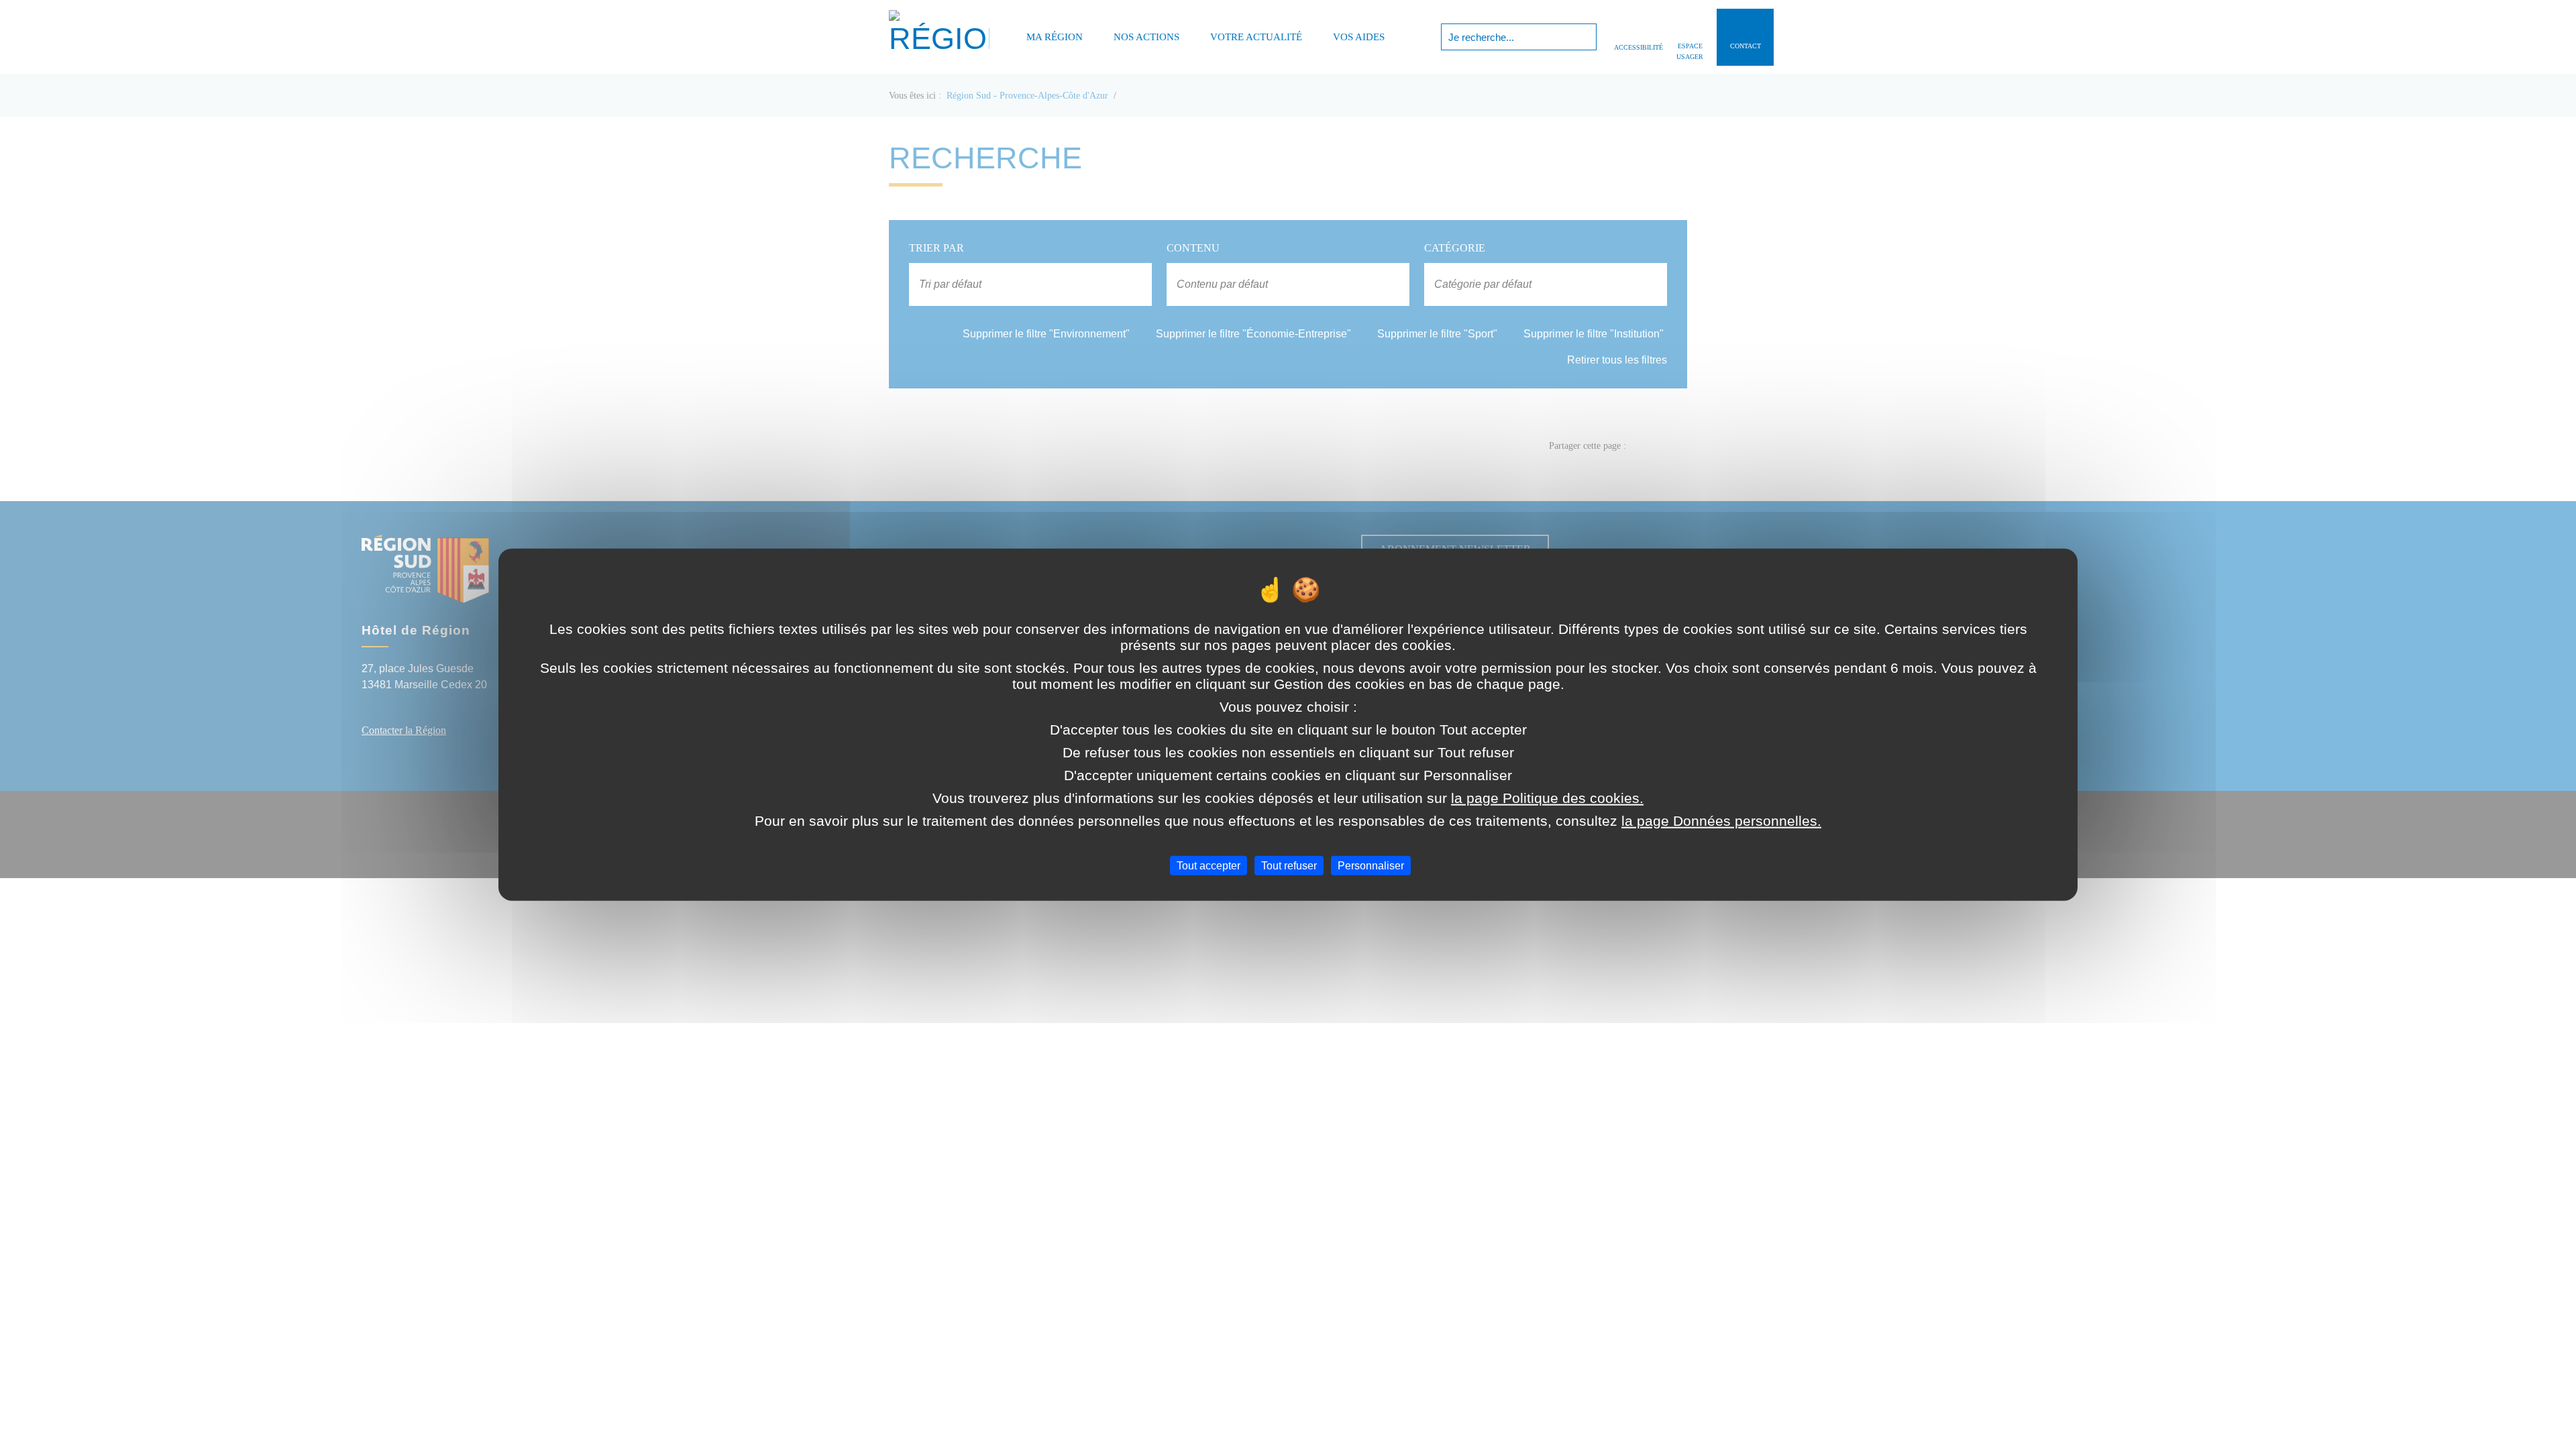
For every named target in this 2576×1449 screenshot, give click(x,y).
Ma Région (1055, 37)
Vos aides (1359, 37)
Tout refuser (1289, 865)
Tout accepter (1209, 865)
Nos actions (1146, 37)
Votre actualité (1256, 37)
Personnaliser (1371, 865)
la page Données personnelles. (1721, 820)
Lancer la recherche (1585, 37)
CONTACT (1746, 46)
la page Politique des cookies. (1547, 797)
